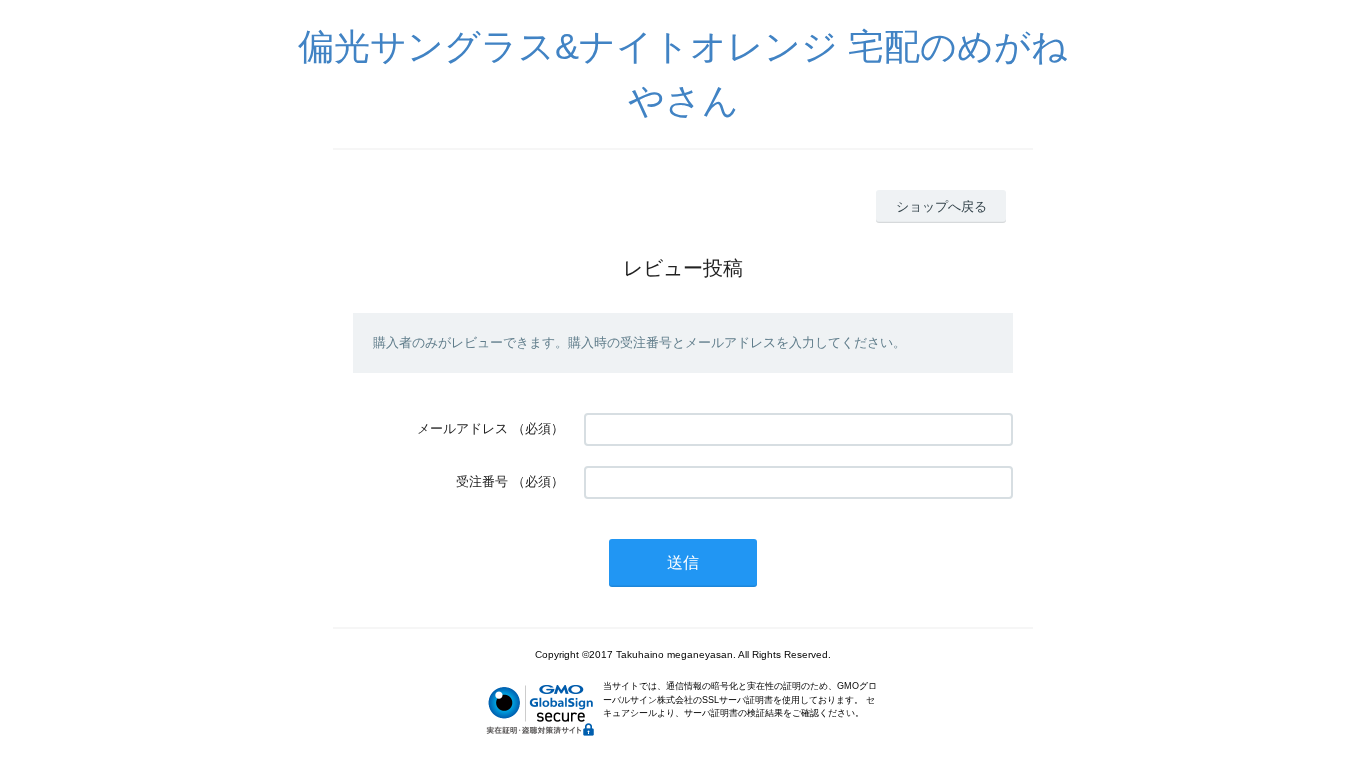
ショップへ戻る (941, 206)
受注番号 (482, 481)
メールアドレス (462, 428)
